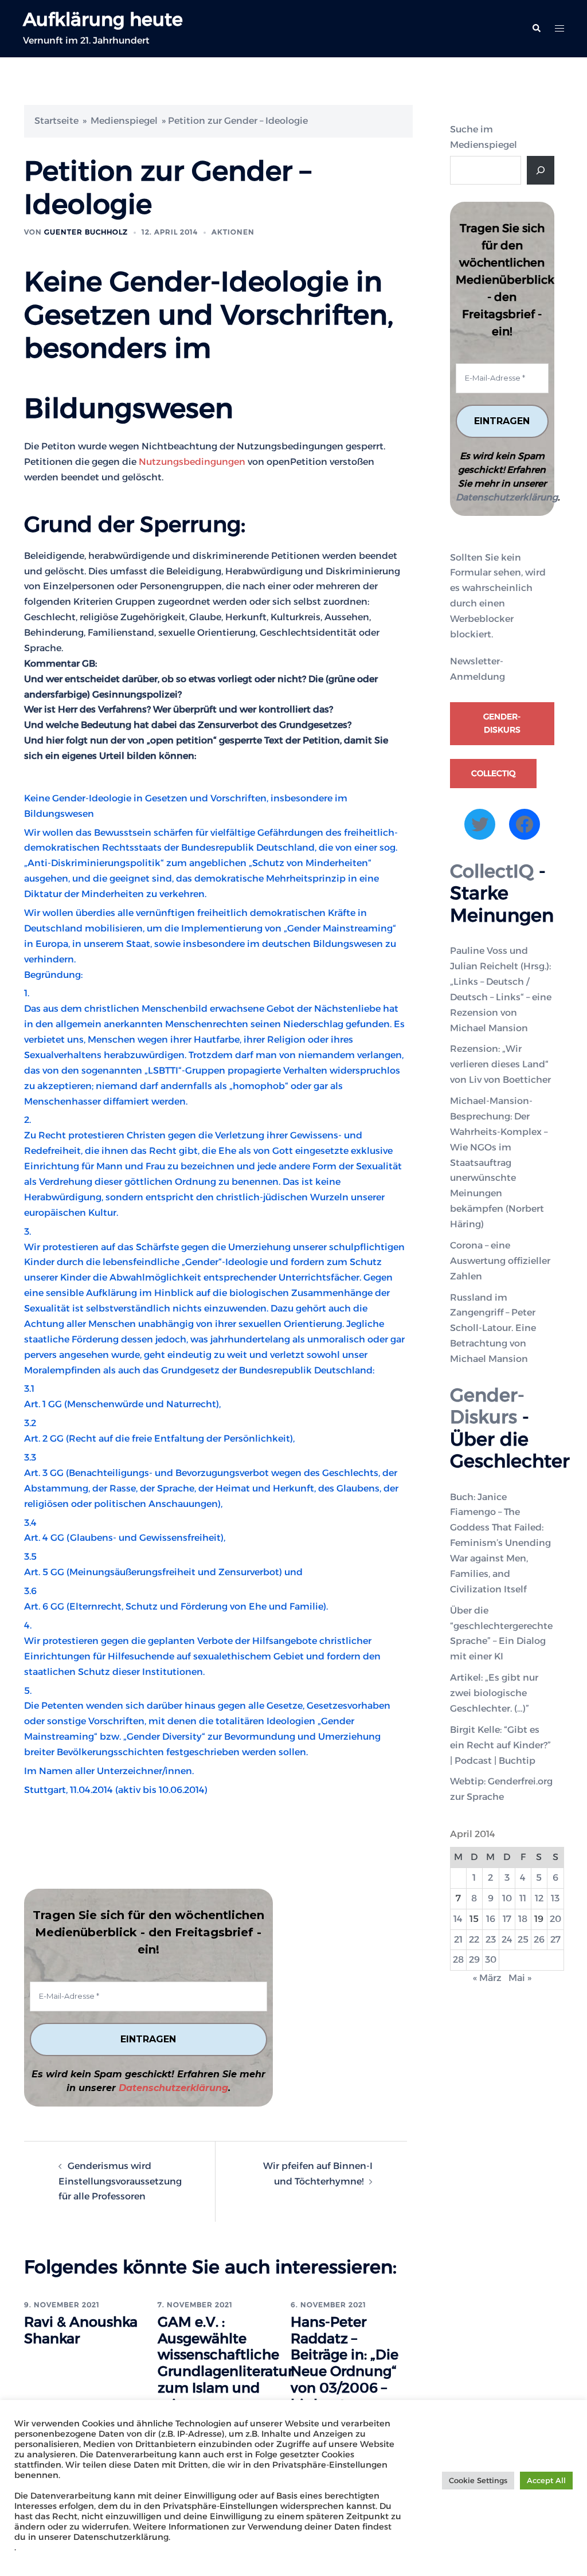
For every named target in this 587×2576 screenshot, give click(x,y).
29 (474, 1960)
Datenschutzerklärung (173, 2088)
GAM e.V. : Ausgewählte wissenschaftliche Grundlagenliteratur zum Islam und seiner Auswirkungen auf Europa (225, 2380)
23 (491, 1939)
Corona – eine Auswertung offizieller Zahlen (500, 1261)
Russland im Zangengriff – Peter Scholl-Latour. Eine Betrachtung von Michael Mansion (493, 1328)
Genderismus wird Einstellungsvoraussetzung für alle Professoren (120, 2181)
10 (507, 1898)
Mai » (520, 1978)
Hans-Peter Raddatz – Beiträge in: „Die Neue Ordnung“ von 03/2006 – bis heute (345, 2363)
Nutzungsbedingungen (192, 462)
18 (523, 1919)
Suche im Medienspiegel (484, 137)
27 (555, 1939)
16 (491, 1919)
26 (539, 1939)
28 (458, 1960)
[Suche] (541, 170)
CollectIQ (493, 773)
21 (458, 1939)
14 (458, 1919)
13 (555, 1898)
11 (523, 1898)
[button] (536, 29)
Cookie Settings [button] (478, 2480)
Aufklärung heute (103, 19)
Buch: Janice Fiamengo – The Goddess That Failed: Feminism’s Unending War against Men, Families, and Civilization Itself (500, 1543)
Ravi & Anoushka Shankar (81, 2330)
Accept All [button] (546, 2480)
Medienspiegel (124, 121)
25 (523, 1939)
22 (474, 1939)
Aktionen (233, 232)
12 (539, 1898)
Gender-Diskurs (502, 723)
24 (507, 1939)
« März (487, 1978)
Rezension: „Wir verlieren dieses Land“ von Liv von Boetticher (500, 1064)
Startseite (56, 121)
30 (491, 1960)
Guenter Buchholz (86, 232)
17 (507, 1919)
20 (555, 1919)
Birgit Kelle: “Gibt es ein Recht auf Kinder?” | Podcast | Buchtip (500, 1745)
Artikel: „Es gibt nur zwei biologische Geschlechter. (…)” (494, 1693)
